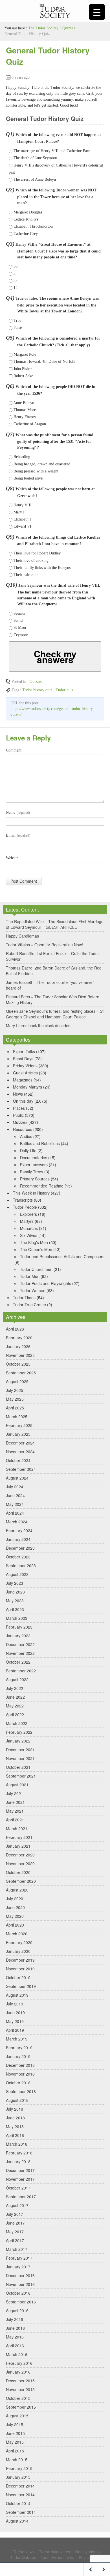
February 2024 (19, 1530)
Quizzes (69, 28)
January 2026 (18, 1346)
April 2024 (15, 1513)
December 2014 (20, 2486)
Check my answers (55, 657)
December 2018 (20, 2065)
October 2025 (18, 1364)
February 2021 (19, 1837)
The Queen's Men (36, 1249)
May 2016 (15, 2337)
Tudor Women (33, 1290)
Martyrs (27, 1221)
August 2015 (17, 2416)
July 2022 (15, 1688)
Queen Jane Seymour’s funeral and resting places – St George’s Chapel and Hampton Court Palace (55, 1014)
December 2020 (20, 1855)
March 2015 (17, 2460)
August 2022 (17, 1679)
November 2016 (20, 2284)
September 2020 (21, 1881)
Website (12, 858)
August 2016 (17, 2311)
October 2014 (18, 2503)
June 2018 (15, 2118)
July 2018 (15, 2109)
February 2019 (19, 2048)
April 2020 (15, 1925)
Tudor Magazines (54, 2552)
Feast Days (23, 1059)
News (18, 1094)
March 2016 (17, 2354)
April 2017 (15, 2240)
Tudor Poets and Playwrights (46, 1283)
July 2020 (15, 1899)
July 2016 (15, 2319)
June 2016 (15, 2328)
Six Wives (29, 1235)
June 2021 (15, 1802)
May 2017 (15, 2232)
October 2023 (18, 1557)
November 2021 (20, 1758)
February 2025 (19, 1425)
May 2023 (15, 1601)
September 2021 (21, 1776)
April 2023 (15, 1609)
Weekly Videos (88, 2552)
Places (19, 1108)
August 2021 (17, 1785)
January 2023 (18, 1636)
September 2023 (21, 1566)
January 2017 (18, 2267)
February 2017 (19, 2258)
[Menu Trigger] (97, 12)
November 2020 (20, 1864)
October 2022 (18, 1662)
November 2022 (20, 1653)
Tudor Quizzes (23, 2557)
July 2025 (15, 1390)
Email (18, 835)
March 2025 (17, 1417)
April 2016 (15, 2346)
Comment (14, 750)
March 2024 (17, 1522)
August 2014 (17, 2521)
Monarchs (29, 1228)
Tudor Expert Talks (57, 2557)
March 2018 (17, 2144)
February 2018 (19, 2153)
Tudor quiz (64, 690)
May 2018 (15, 2126)
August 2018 (17, 2100)
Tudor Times (24, 1297)
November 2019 (20, 1969)
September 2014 (21, 2512)
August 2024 (17, 1478)
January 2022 (18, 1741)
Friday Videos (25, 1066)
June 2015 (15, 2433)
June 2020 (15, 1907)
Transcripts (23, 1200)
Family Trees (32, 1172)
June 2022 (15, 1697)
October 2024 (18, 1460)
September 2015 (21, 2407)
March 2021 (17, 1828)
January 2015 (18, 2477)
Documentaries (34, 1158)
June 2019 (15, 2013)
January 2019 (18, 2056)
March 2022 (17, 1723)
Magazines (23, 1080)
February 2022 (19, 1732)
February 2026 (19, 1338)
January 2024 (18, 1539)
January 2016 (18, 2372)
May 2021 (15, 1811)
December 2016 (20, 2275)
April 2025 (15, 1408)
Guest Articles (25, 1073)
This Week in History (31, 1193)
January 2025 (18, 1434)
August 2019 (17, 1995)
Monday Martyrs (27, 1087)
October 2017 (18, 2188)
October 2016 (18, 2293)
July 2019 (15, 2004)
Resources (23, 1129)
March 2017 (17, 2249)
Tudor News (24, 2552)
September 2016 (21, 2302)
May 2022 (15, 1706)
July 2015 (15, 2424)
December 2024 (20, 1443)
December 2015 (20, 2381)
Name (18, 812)
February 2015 (19, 2468)
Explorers (28, 1214)
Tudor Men (30, 1276)
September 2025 (21, 1373)
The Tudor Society (43, 28)
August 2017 (17, 2205)
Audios (26, 1136)
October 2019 (18, 1977)
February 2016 (19, 2363)
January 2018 (18, 2162)
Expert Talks (24, 1051)
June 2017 (15, 2223)
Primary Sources (35, 1179)
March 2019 (17, 2039)
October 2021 (18, 1767)
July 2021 (15, 1793)
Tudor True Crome (29, 1305)
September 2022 (21, 1671)
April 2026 (15, 1329)
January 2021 (18, 1846)
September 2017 (21, 2197)
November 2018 (20, 2074)
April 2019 (15, 2030)
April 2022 (15, 1715)
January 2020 (18, 1951)
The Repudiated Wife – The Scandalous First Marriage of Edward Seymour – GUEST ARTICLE (55, 924)
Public (18, 1115)
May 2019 (15, 2021)
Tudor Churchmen (36, 1269)
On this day (23, 1101)
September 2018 (21, 2091)
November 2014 (20, 2495)
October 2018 (18, 2083)
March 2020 (17, 1934)
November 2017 (20, 2179)
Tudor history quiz (37, 690)
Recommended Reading (42, 1186)
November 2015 (20, 2389)
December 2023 (20, 1548)
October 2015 (18, 2398)
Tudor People (25, 1207)
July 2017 (15, 2214)
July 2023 (15, 1583)
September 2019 (21, 1986)
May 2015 (15, 2442)
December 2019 (20, 1960)
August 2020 (17, 1890)
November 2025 (20, 1355)
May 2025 (15, 1399)
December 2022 (20, 1644)
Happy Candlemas (22, 936)
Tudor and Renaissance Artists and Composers (62, 1256)
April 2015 (15, 2451)
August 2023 (17, 1574)
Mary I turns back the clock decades (38, 1025)
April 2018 (15, 2135)
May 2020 (15, 1916)
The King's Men (34, 1242)
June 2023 (15, 1592)
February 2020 (19, 1942)
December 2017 (20, 2170)
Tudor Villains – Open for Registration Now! (44, 945)
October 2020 (18, 1872)
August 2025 (17, 1381)
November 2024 (20, 1452)
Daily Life (28, 1150)
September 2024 (21, 1469)
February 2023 (19, 1627)
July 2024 (15, 1487)
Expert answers (34, 1165)
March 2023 (17, 1618)
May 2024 (15, 1504)
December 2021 (20, 1750)
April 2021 (15, 1820)
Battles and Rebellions (40, 1143)
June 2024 (15, 1495)
